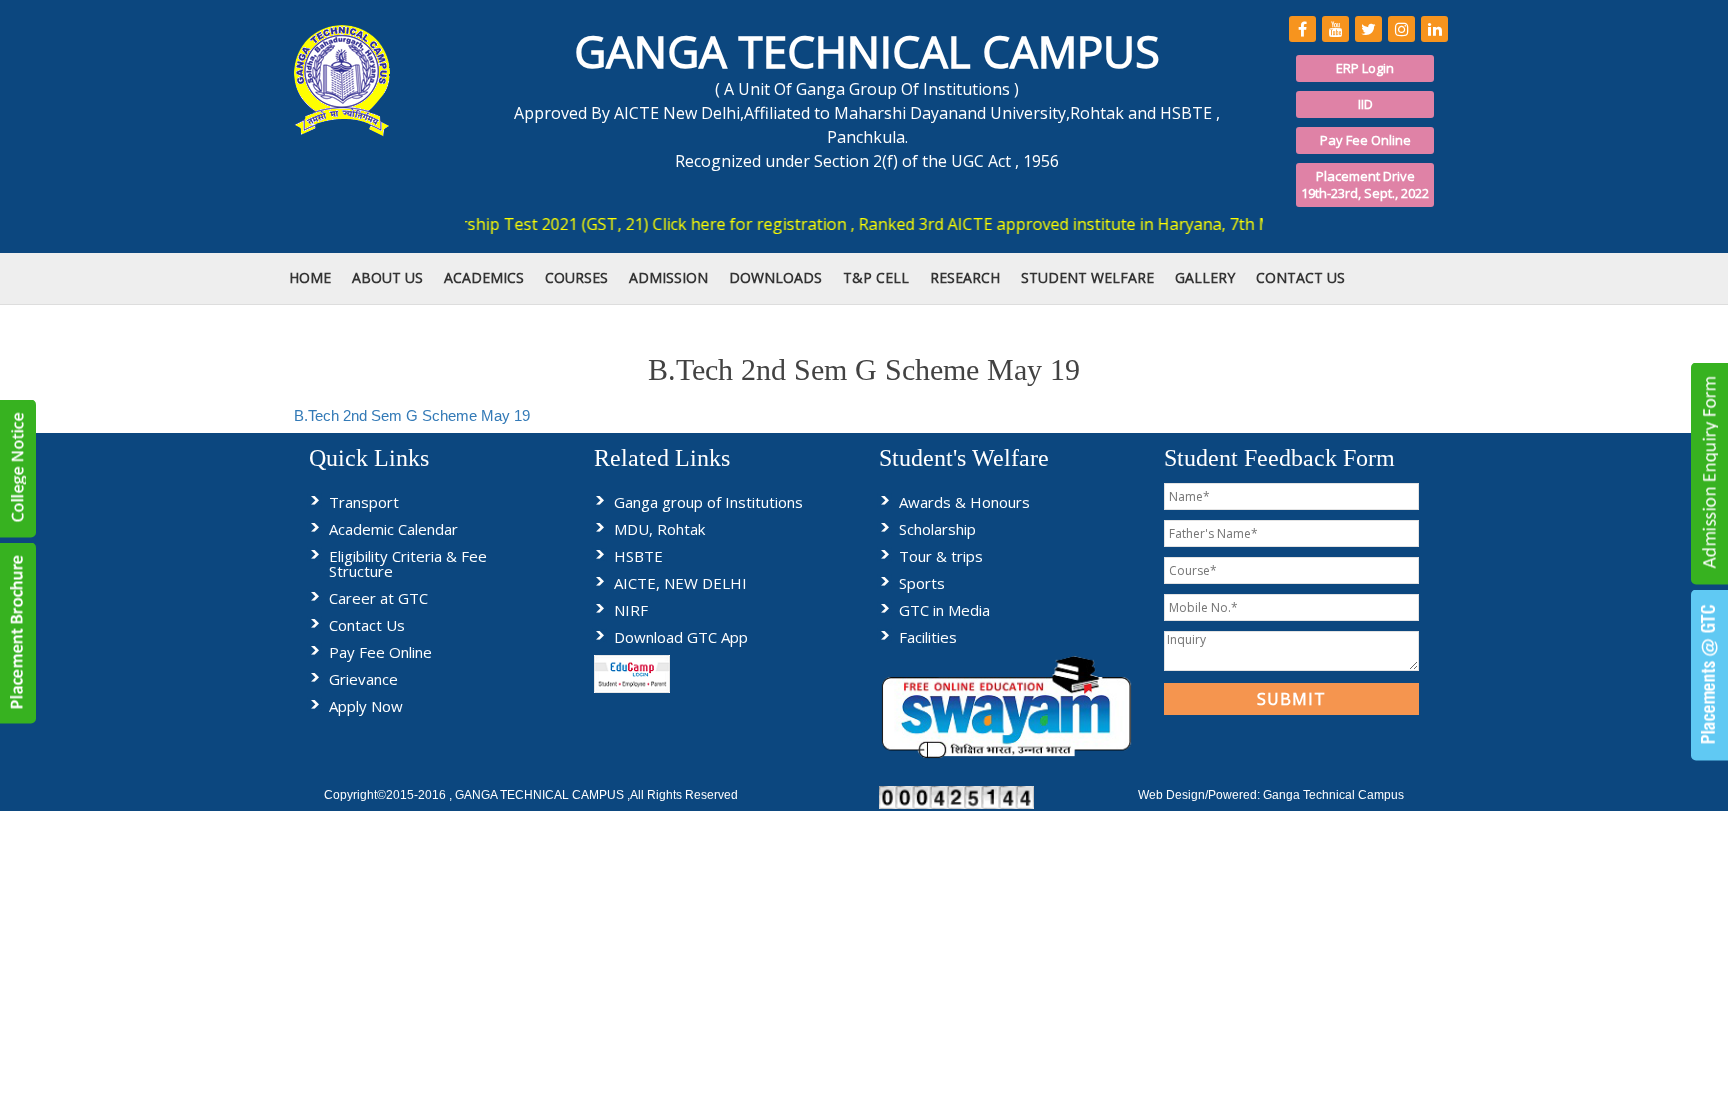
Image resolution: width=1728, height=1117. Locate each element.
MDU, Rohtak (659, 529)
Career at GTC (378, 598)
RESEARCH (965, 277)
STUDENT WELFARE (1087, 277)
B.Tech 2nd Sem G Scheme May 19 (412, 415)
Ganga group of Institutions (708, 502)
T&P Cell (876, 277)
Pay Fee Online (1365, 140)
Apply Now (366, 706)
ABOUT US (387, 277)
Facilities (928, 637)
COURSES (576, 277)
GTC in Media (944, 610)
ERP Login (1365, 68)
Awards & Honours (964, 502)
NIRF (631, 610)
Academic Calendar (393, 529)
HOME (310, 277)
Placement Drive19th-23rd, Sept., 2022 (1365, 184)
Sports (922, 583)
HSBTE (638, 556)
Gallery (1205, 277)
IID (1365, 104)
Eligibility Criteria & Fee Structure (408, 563)
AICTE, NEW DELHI (680, 583)
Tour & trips (941, 556)
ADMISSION (668, 277)
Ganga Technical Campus (1333, 795)
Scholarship (937, 529)
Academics (484, 277)
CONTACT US (1300, 277)
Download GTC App (681, 637)
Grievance (363, 679)
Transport (364, 502)
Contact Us (367, 625)
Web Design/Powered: (1200, 795)
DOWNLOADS (775, 277)
